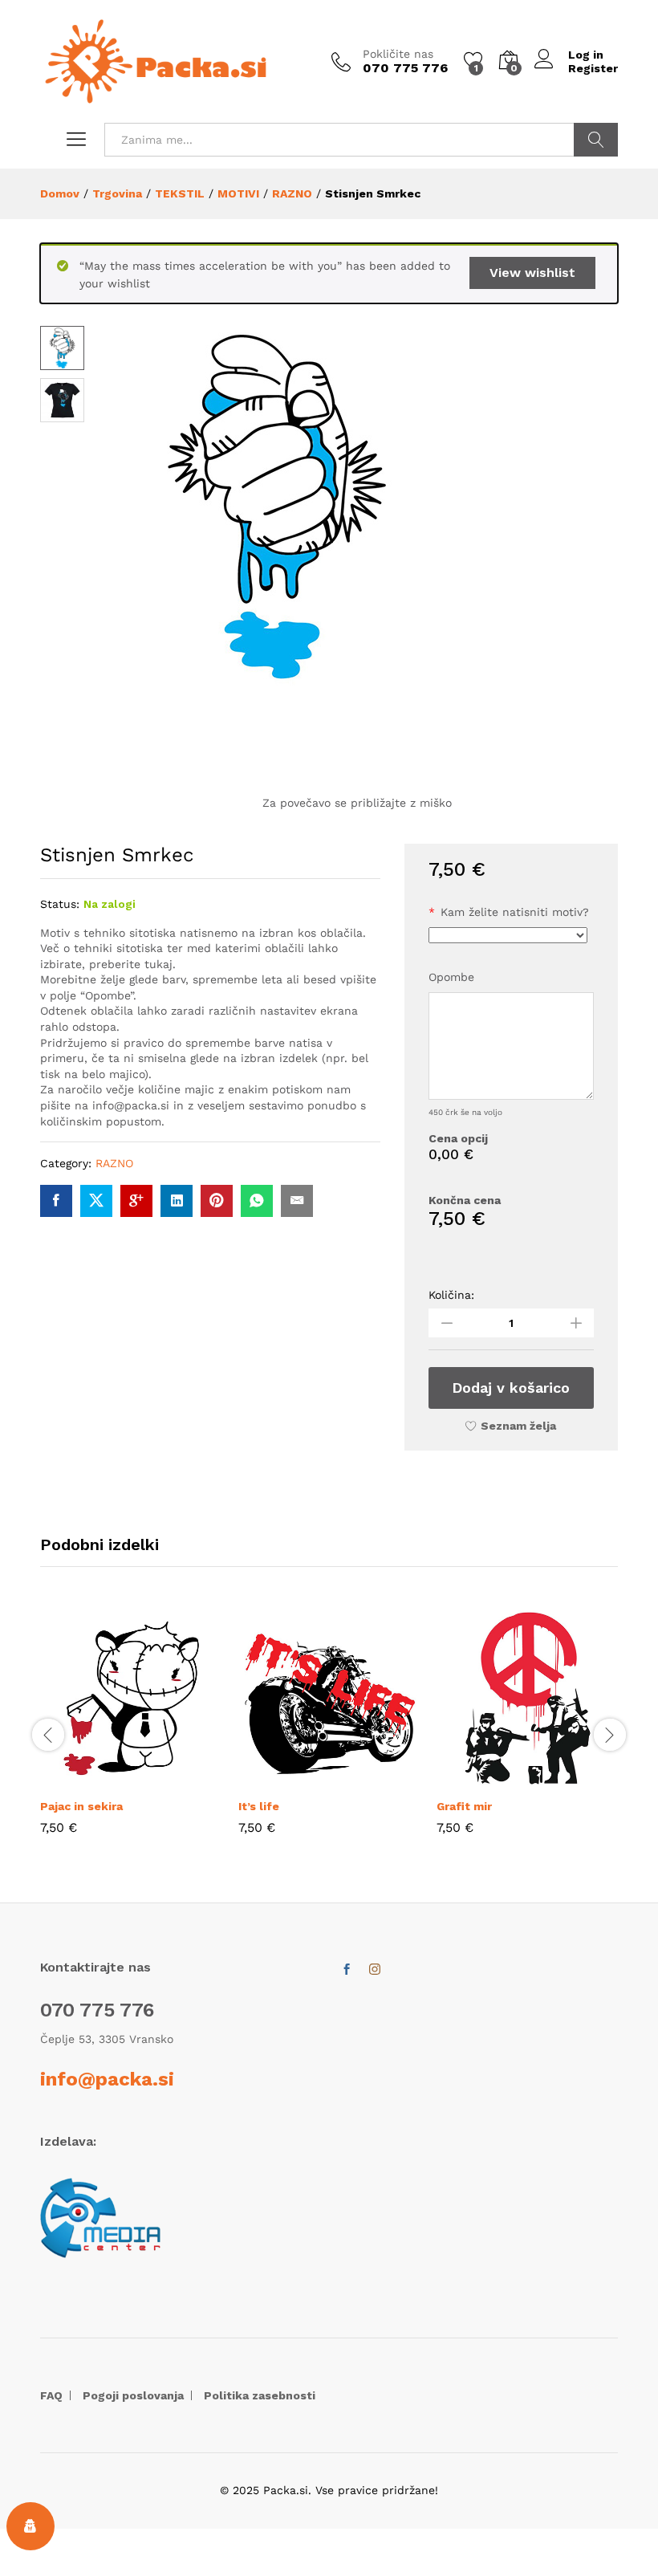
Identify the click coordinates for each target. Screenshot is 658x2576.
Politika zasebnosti (260, 2395)
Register (593, 68)
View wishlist (532, 273)
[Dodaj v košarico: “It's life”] (293, 1780)
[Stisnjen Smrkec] (56, 1201)
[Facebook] (347, 1970)
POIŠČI (596, 140)
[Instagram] (375, 1970)
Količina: (451, 1295)
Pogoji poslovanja (133, 2395)
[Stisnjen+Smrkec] (96, 1201)
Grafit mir (464, 1806)
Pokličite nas (398, 54)
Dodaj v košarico (511, 1388)
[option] (131, 1733)
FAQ (51, 2395)
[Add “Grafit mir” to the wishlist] (565, 1780)
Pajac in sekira (81, 1806)
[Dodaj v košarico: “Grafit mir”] (491, 1780)
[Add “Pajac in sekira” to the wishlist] (169, 1780)
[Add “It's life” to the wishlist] (367, 1780)
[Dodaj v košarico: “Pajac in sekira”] (95, 1780)
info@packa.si (107, 2079)
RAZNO (114, 1163)
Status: (60, 904)
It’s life (259, 1806)
